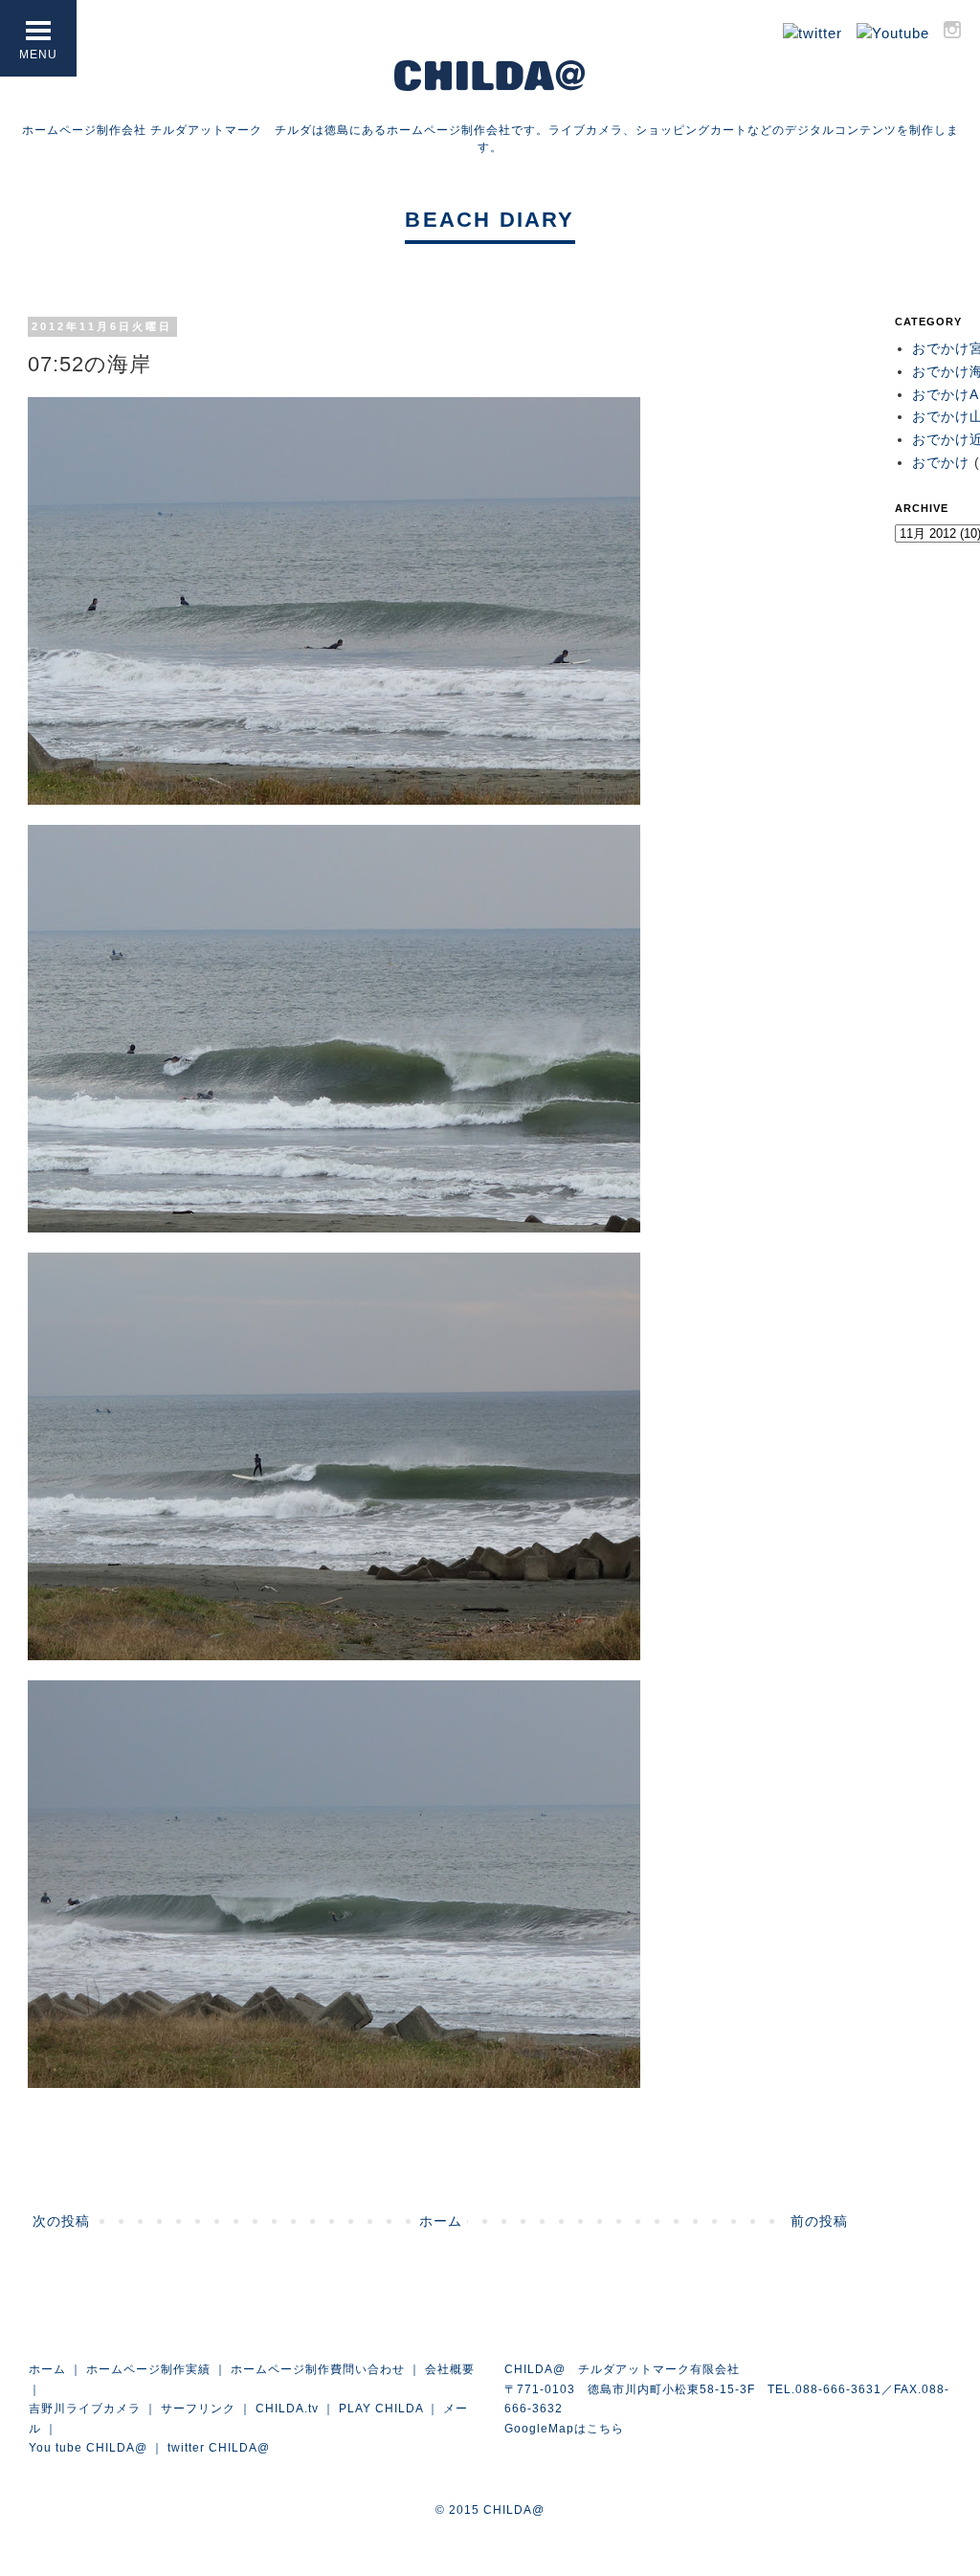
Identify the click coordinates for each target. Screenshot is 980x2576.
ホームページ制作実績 (148, 2369)
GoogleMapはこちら (564, 2429)
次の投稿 (61, 2221)
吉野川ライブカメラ (85, 2409)
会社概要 (450, 2369)
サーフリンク (198, 2409)
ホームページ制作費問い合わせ (318, 2369)
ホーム (441, 2221)
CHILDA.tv (287, 2409)
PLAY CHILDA (381, 2409)
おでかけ (941, 462)
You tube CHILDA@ (88, 2448)
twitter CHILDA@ (219, 2448)
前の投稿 (819, 2221)
